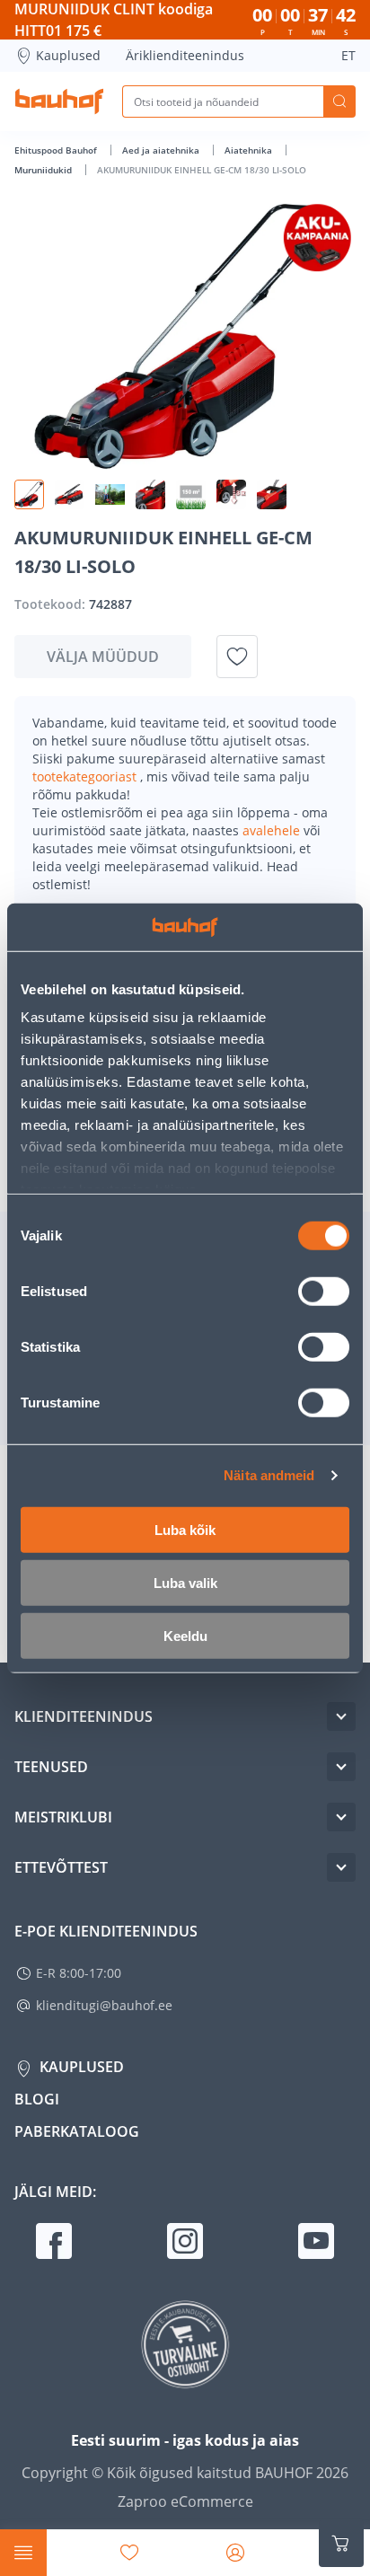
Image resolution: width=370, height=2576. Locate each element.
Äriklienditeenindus (185, 55)
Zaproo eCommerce (185, 2501)
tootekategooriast (86, 776)
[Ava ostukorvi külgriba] (341, 2544)
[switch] (324, 1291)
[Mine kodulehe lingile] (59, 101)
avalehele (273, 830)
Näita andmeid (269, 1475)
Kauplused (68, 55)
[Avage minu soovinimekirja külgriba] (129, 2553)
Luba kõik (185, 1529)
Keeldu (185, 1635)
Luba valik (185, 1582)
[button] (29, 494)
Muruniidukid (44, 170)
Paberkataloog (77, 2131)
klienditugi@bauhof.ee (104, 2005)
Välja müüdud (103, 657)
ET (348, 55)
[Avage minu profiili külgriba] (235, 2553)
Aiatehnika (250, 150)
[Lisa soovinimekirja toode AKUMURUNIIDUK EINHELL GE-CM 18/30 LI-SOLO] (237, 657)
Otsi (339, 101)
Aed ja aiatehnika (162, 150)
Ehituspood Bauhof (57, 150)
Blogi (37, 2099)
